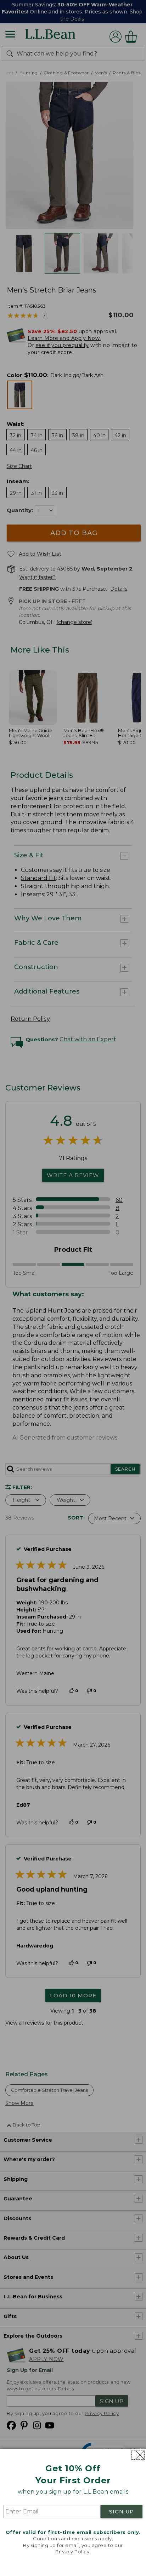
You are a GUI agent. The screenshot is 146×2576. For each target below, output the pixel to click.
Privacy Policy (72, 2552)
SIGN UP (122, 2512)
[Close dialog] (138, 2455)
